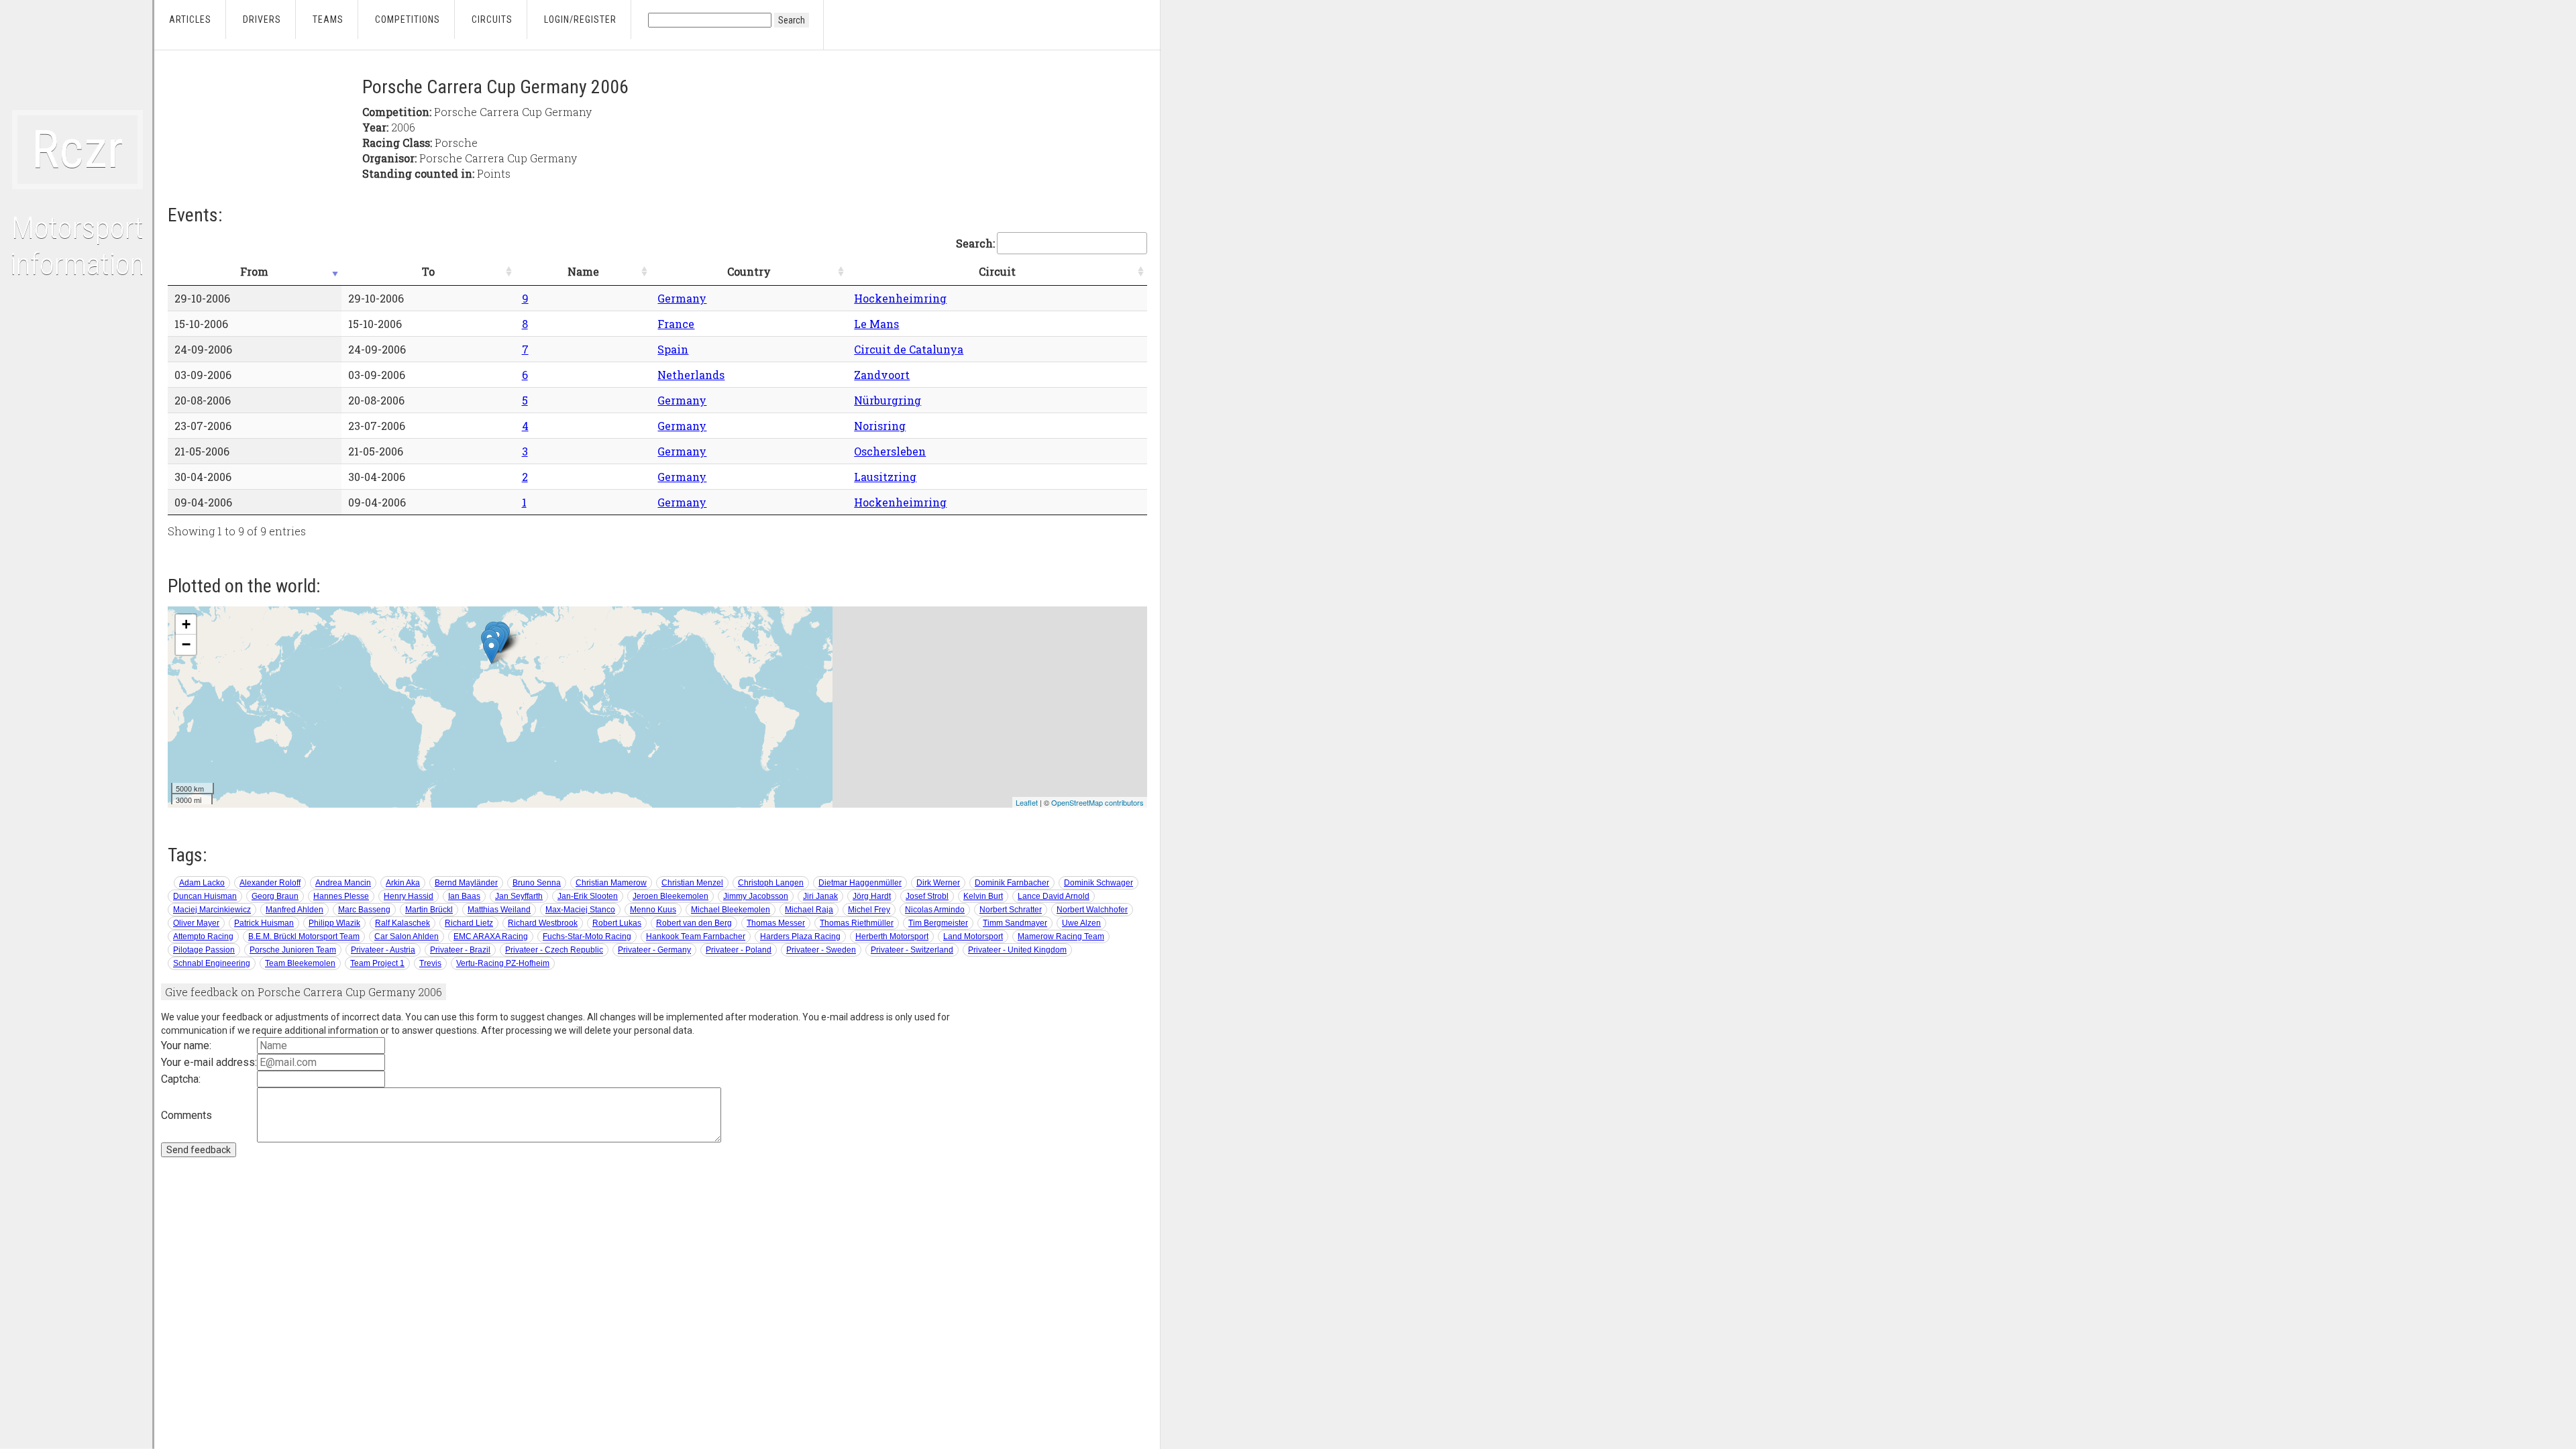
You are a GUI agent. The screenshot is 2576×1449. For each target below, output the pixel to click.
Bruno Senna (537, 883)
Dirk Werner (938, 883)
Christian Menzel (692, 883)
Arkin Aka (403, 883)
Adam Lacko (202, 883)
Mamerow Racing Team (1061, 936)
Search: (975, 243)
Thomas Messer (776, 923)
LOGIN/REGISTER (580, 19)
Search (792, 20)
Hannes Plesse (341, 896)
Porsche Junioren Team (293, 950)
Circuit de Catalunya (909, 349)
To (428, 271)
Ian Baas (464, 896)
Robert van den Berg (694, 923)
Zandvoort (882, 375)
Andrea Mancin (343, 883)
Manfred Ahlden (294, 910)
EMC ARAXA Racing (491, 936)
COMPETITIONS (408, 19)
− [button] (186, 644)
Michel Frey (869, 910)
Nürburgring (888, 400)
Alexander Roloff (270, 883)
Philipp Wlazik (334, 923)
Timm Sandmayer (1015, 923)
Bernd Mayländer (466, 883)
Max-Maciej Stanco (580, 910)
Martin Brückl (429, 910)
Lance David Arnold (1054, 896)
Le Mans (876, 324)
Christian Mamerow (611, 883)
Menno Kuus (653, 910)
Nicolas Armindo (935, 910)
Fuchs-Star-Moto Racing (587, 936)
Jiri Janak (820, 896)
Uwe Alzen (1081, 923)
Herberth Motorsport (892, 936)
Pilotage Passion (204, 950)
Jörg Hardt (872, 896)
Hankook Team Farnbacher (696, 936)
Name (583, 271)
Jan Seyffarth (519, 896)
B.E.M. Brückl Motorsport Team (304, 936)
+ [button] (186, 624)
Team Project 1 (377, 963)
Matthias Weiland (499, 910)
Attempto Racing (203, 936)
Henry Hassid (409, 896)
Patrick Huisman (264, 923)
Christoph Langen (771, 883)
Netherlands (691, 375)
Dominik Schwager (1098, 883)
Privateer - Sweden (821, 950)
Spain (673, 349)
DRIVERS (262, 19)
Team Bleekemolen (300, 963)
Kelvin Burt (983, 896)
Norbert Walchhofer (1092, 910)
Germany (682, 298)
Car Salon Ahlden (407, 936)
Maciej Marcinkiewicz (212, 910)
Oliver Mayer (196, 923)
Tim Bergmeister (938, 923)
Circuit (997, 271)
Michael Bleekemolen (731, 910)
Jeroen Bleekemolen (670, 896)
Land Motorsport (973, 936)
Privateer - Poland (739, 950)
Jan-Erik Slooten (588, 896)
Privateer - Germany (654, 950)
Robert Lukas (617, 923)
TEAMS (328, 19)
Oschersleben (890, 451)
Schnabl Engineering (212, 963)
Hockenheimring (900, 298)
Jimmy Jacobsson (756, 896)
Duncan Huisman (205, 896)
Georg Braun (275, 896)
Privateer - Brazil (460, 950)
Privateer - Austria (383, 950)
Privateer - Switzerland (912, 950)
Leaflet (1027, 802)
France (676, 324)
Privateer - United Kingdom (1017, 950)
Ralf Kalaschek (402, 923)
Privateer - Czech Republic (554, 950)
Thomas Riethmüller (857, 923)
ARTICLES (190, 19)
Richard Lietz (469, 923)
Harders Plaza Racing (800, 936)
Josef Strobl (927, 896)
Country (749, 271)
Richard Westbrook (543, 923)
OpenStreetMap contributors (1097, 802)
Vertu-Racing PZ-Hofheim (503, 963)
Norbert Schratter (1011, 910)
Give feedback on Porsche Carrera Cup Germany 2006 (304, 992)
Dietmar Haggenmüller (860, 883)
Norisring (880, 426)
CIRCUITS (492, 19)
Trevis (430, 963)
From (254, 271)
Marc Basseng (364, 910)
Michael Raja (809, 910)
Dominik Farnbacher (1012, 883)
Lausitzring (885, 477)
